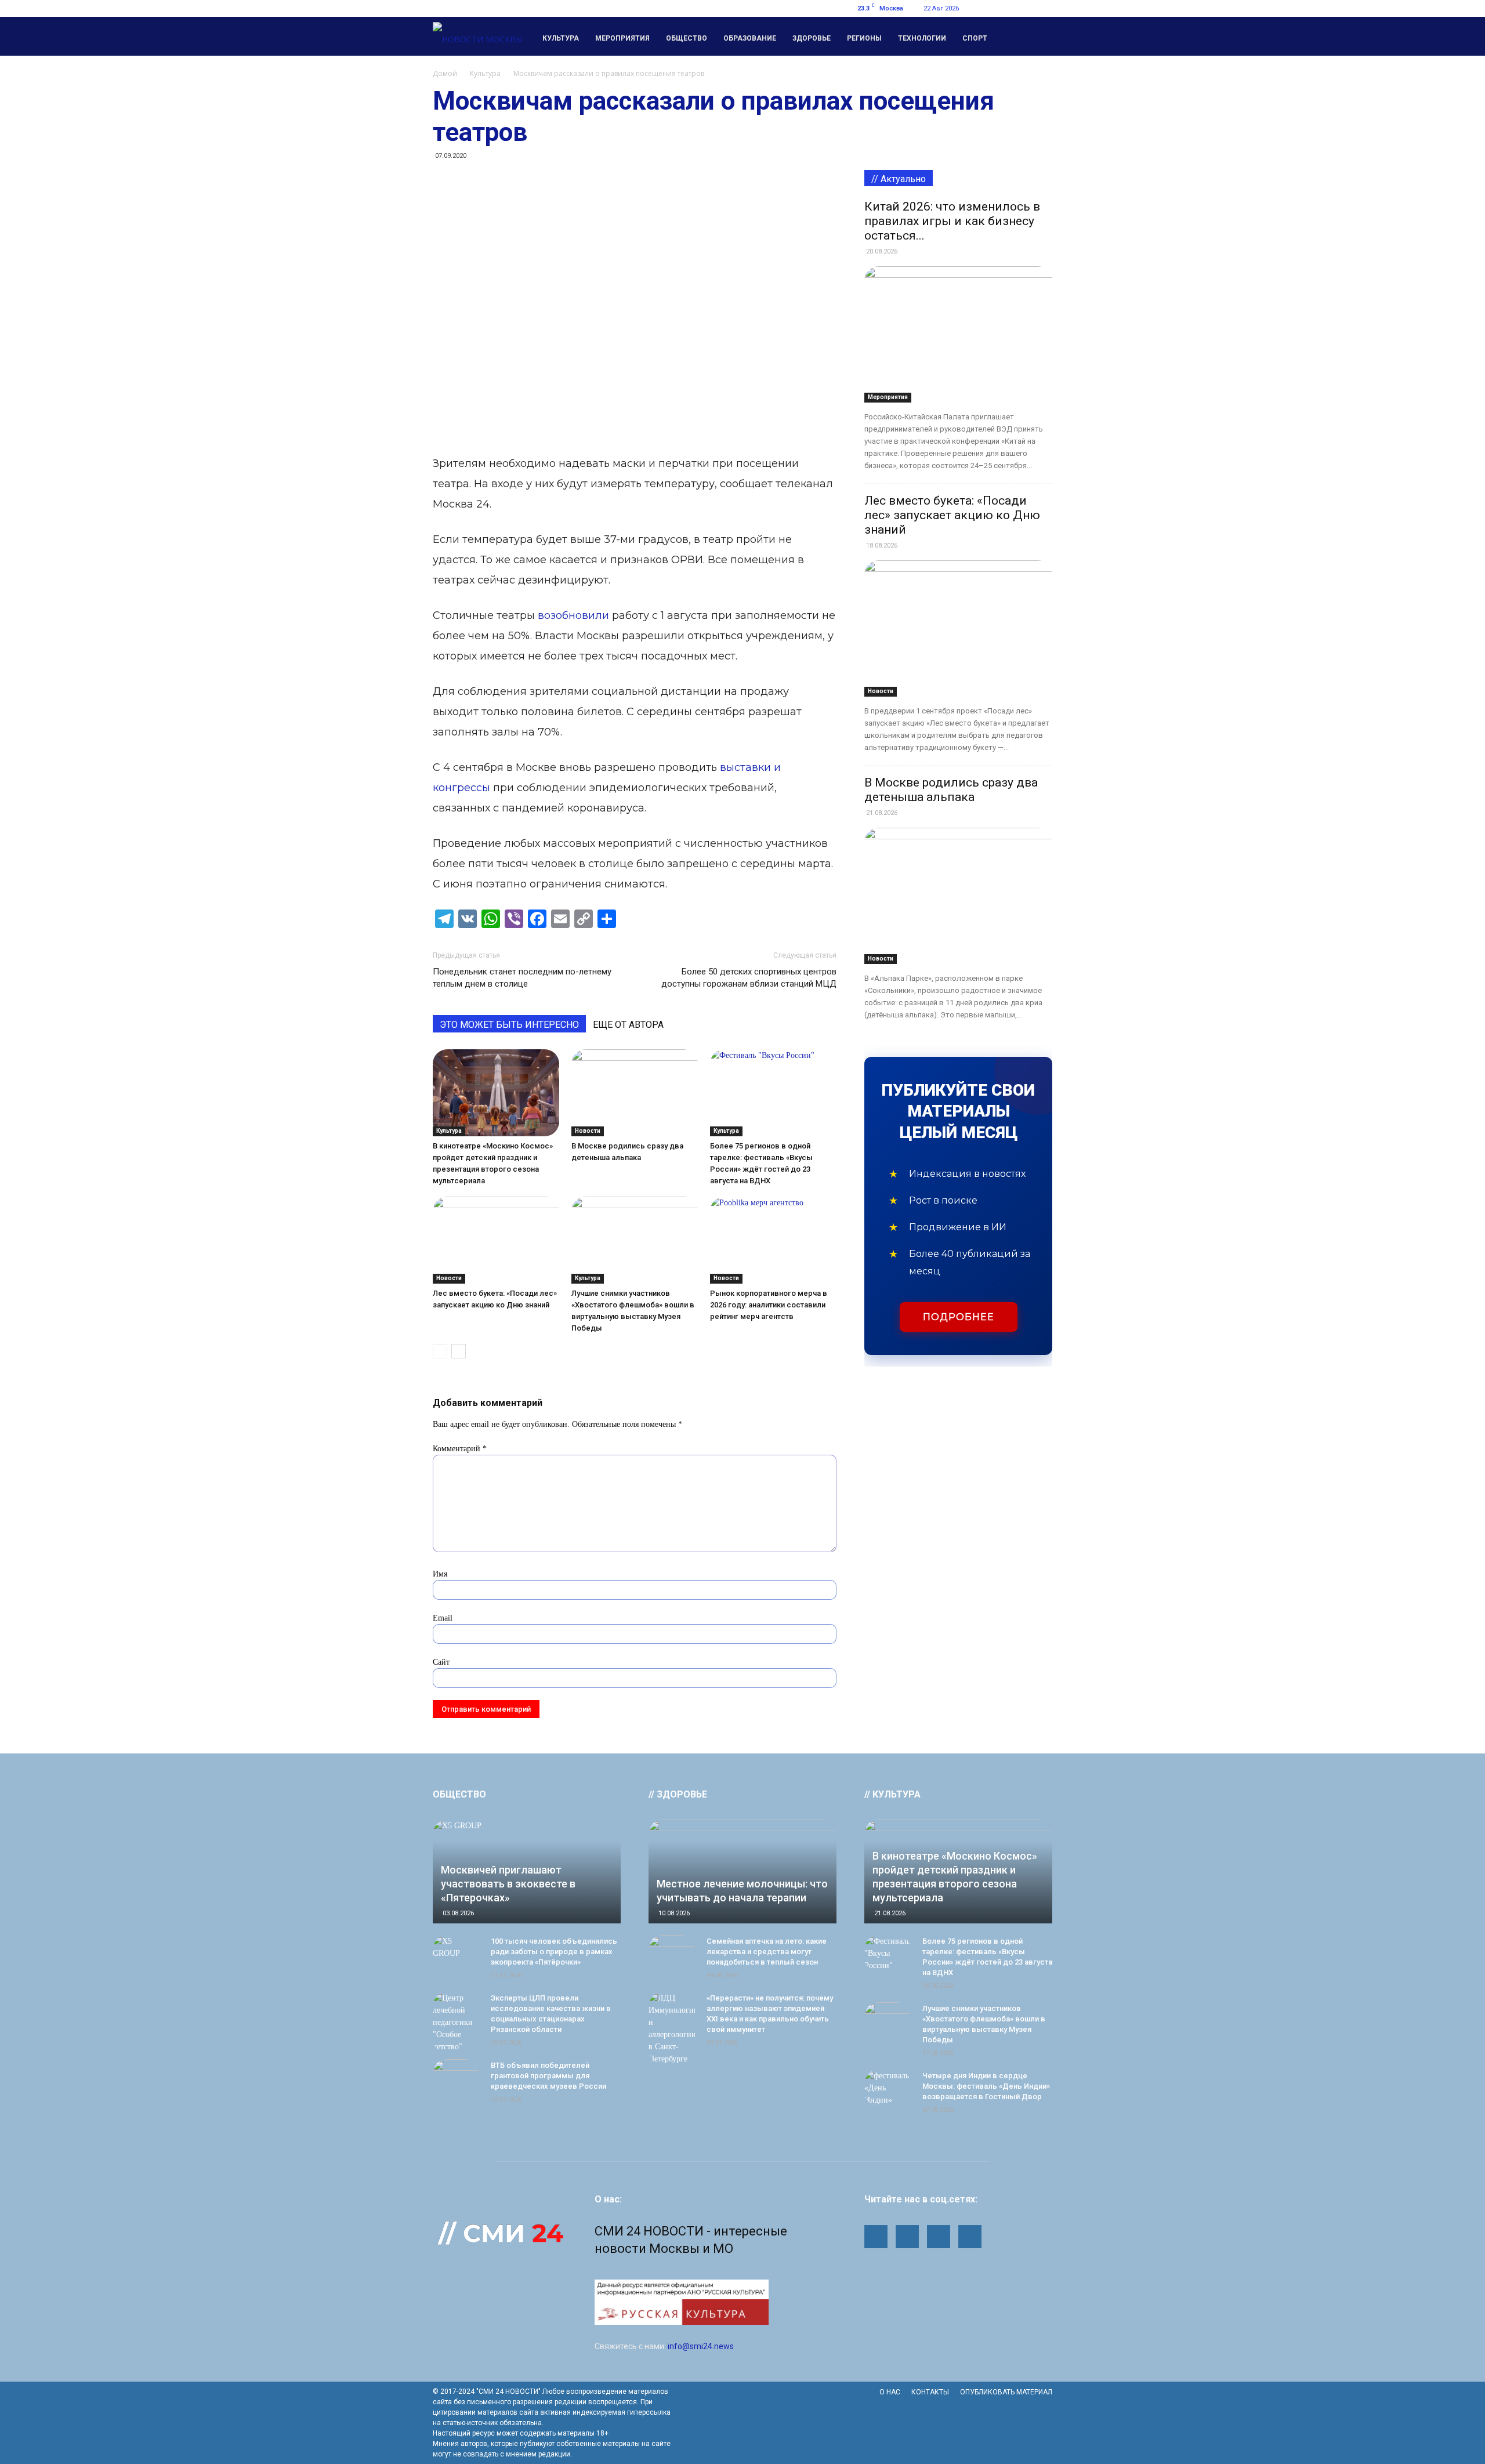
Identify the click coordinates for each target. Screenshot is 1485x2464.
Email (443, 1618)
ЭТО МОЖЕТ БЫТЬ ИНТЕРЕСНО (509, 1025)
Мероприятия (622, 38)
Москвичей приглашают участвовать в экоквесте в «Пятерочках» (508, 1884)
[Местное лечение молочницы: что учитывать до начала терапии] (742, 1871)
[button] (1038, 37)
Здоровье (812, 38)
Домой (445, 73)
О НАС (890, 2392)
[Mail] (986, 8)
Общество (687, 38)
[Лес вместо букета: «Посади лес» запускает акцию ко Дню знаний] (496, 1240)
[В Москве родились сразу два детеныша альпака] (635, 1093)
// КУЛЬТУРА (892, 1794)
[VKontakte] (1044, 8)
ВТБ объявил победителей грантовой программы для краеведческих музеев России (548, 2076)
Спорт (975, 38)
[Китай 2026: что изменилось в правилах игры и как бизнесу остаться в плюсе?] (958, 334)
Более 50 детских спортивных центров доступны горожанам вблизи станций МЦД (749, 978)
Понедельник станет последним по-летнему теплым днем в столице (522, 978)
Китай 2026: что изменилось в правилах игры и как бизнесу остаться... (952, 221)
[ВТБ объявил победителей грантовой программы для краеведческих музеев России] (456, 2077)
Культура (561, 38)
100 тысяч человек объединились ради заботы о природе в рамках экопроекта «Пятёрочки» (554, 1952)
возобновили (573, 615)
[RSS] (1005, 8)
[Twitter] (1024, 8)
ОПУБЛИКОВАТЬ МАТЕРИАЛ (1006, 2392)
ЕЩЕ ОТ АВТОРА (628, 1025)
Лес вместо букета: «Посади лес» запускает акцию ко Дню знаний (952, 515)
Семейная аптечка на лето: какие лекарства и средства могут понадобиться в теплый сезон (767, 1952)
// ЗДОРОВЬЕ (678, 1794)
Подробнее (959, 1317)
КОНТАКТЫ (930, 2392)
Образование (750, 38)
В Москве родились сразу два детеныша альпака (951, 790)
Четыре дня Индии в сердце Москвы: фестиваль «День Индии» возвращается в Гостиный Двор (986, 2086)
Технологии (922, 38)
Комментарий (460, 1449)
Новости (588, 1131)
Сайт (441, 1662)
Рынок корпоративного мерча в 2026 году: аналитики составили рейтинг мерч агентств (769, 1305)
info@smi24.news (701, 2346)
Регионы (864, 38)
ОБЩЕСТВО (459, 1794)
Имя (440, 1574)
